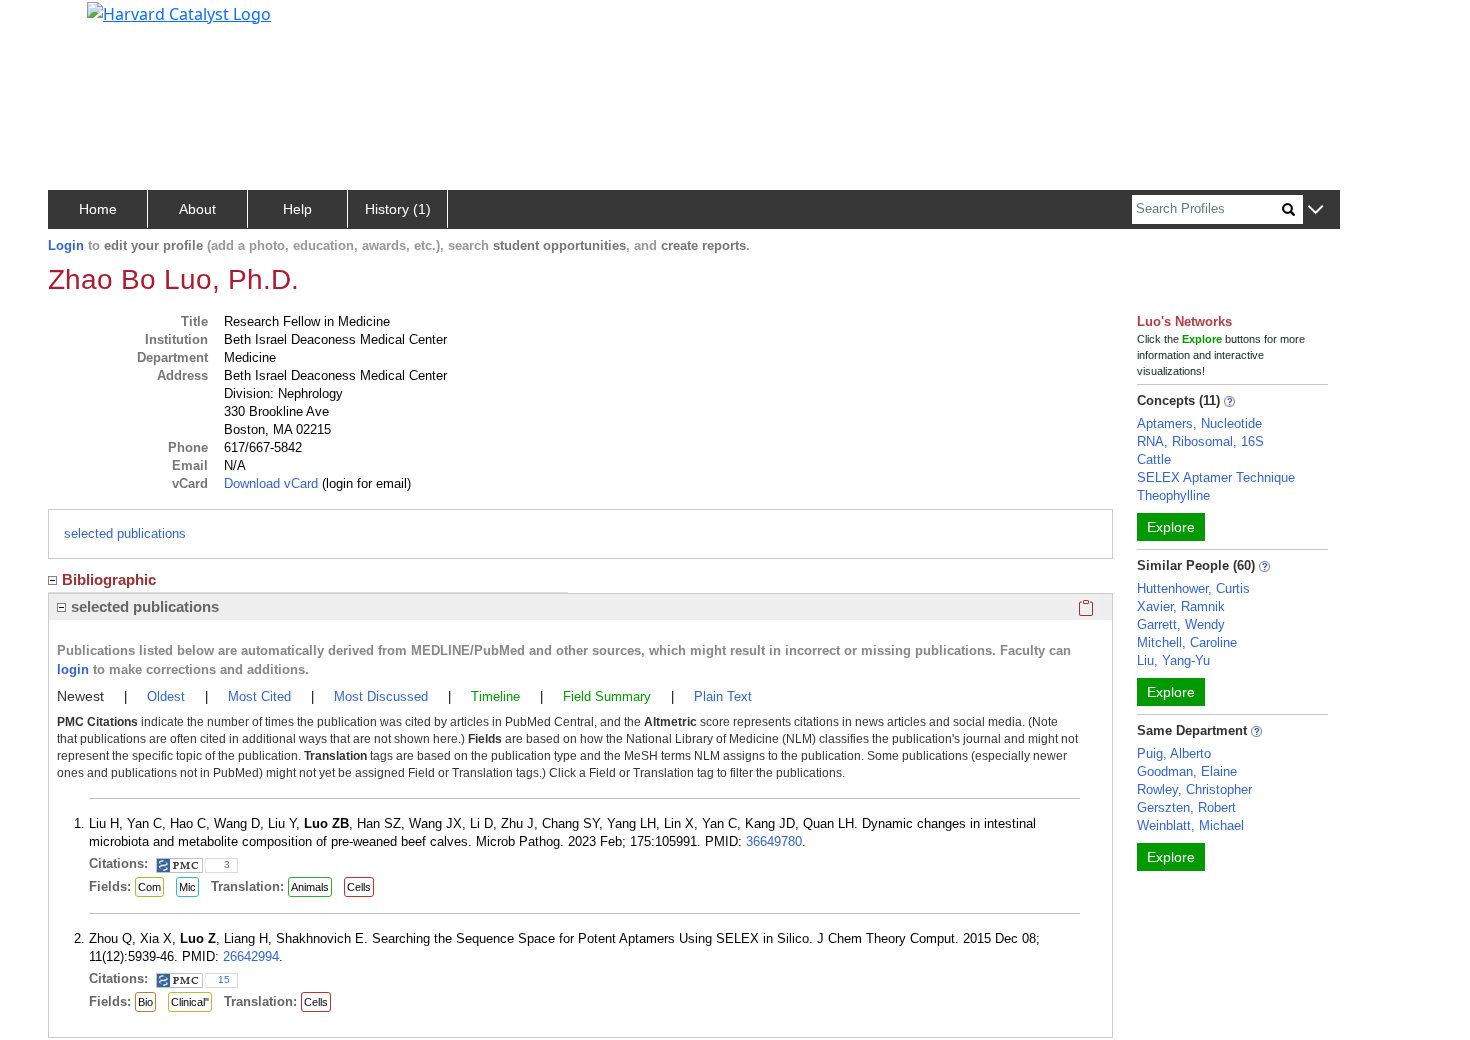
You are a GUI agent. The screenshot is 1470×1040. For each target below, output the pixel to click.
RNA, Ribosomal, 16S (1200, 441)
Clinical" (190, 1002)
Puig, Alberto (1174, 753)
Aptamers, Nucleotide (1199, 423)
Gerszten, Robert (1186, 807)
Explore (1171, 527)
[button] (1315, 210)
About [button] (197, 209)
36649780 (774, 841)
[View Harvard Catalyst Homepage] (179, 12)
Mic (187, 887)
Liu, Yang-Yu (1173, 660)
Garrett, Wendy (1181, 624)
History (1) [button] (398, 209)
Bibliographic (109, 579)
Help (297, 209)
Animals (310, 887)
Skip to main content (83, 24)
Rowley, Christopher (1194, 789)
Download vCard (271, 483)
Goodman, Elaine (1187, 771)
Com (149, 887)
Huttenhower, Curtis (1193, 588)
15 (224, 979)
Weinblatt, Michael (1190, 825)
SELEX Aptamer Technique (1216, 477)
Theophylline (1173, 495)
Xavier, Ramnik (1181, 606)
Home (98, 209)
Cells (359, 887)
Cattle (1154, 459)
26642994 (251, 956)
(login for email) (364, 483)
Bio (145, 1002)
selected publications (125, 533)
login (73, 669)
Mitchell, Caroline (1187, 642)
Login (66, 245)
